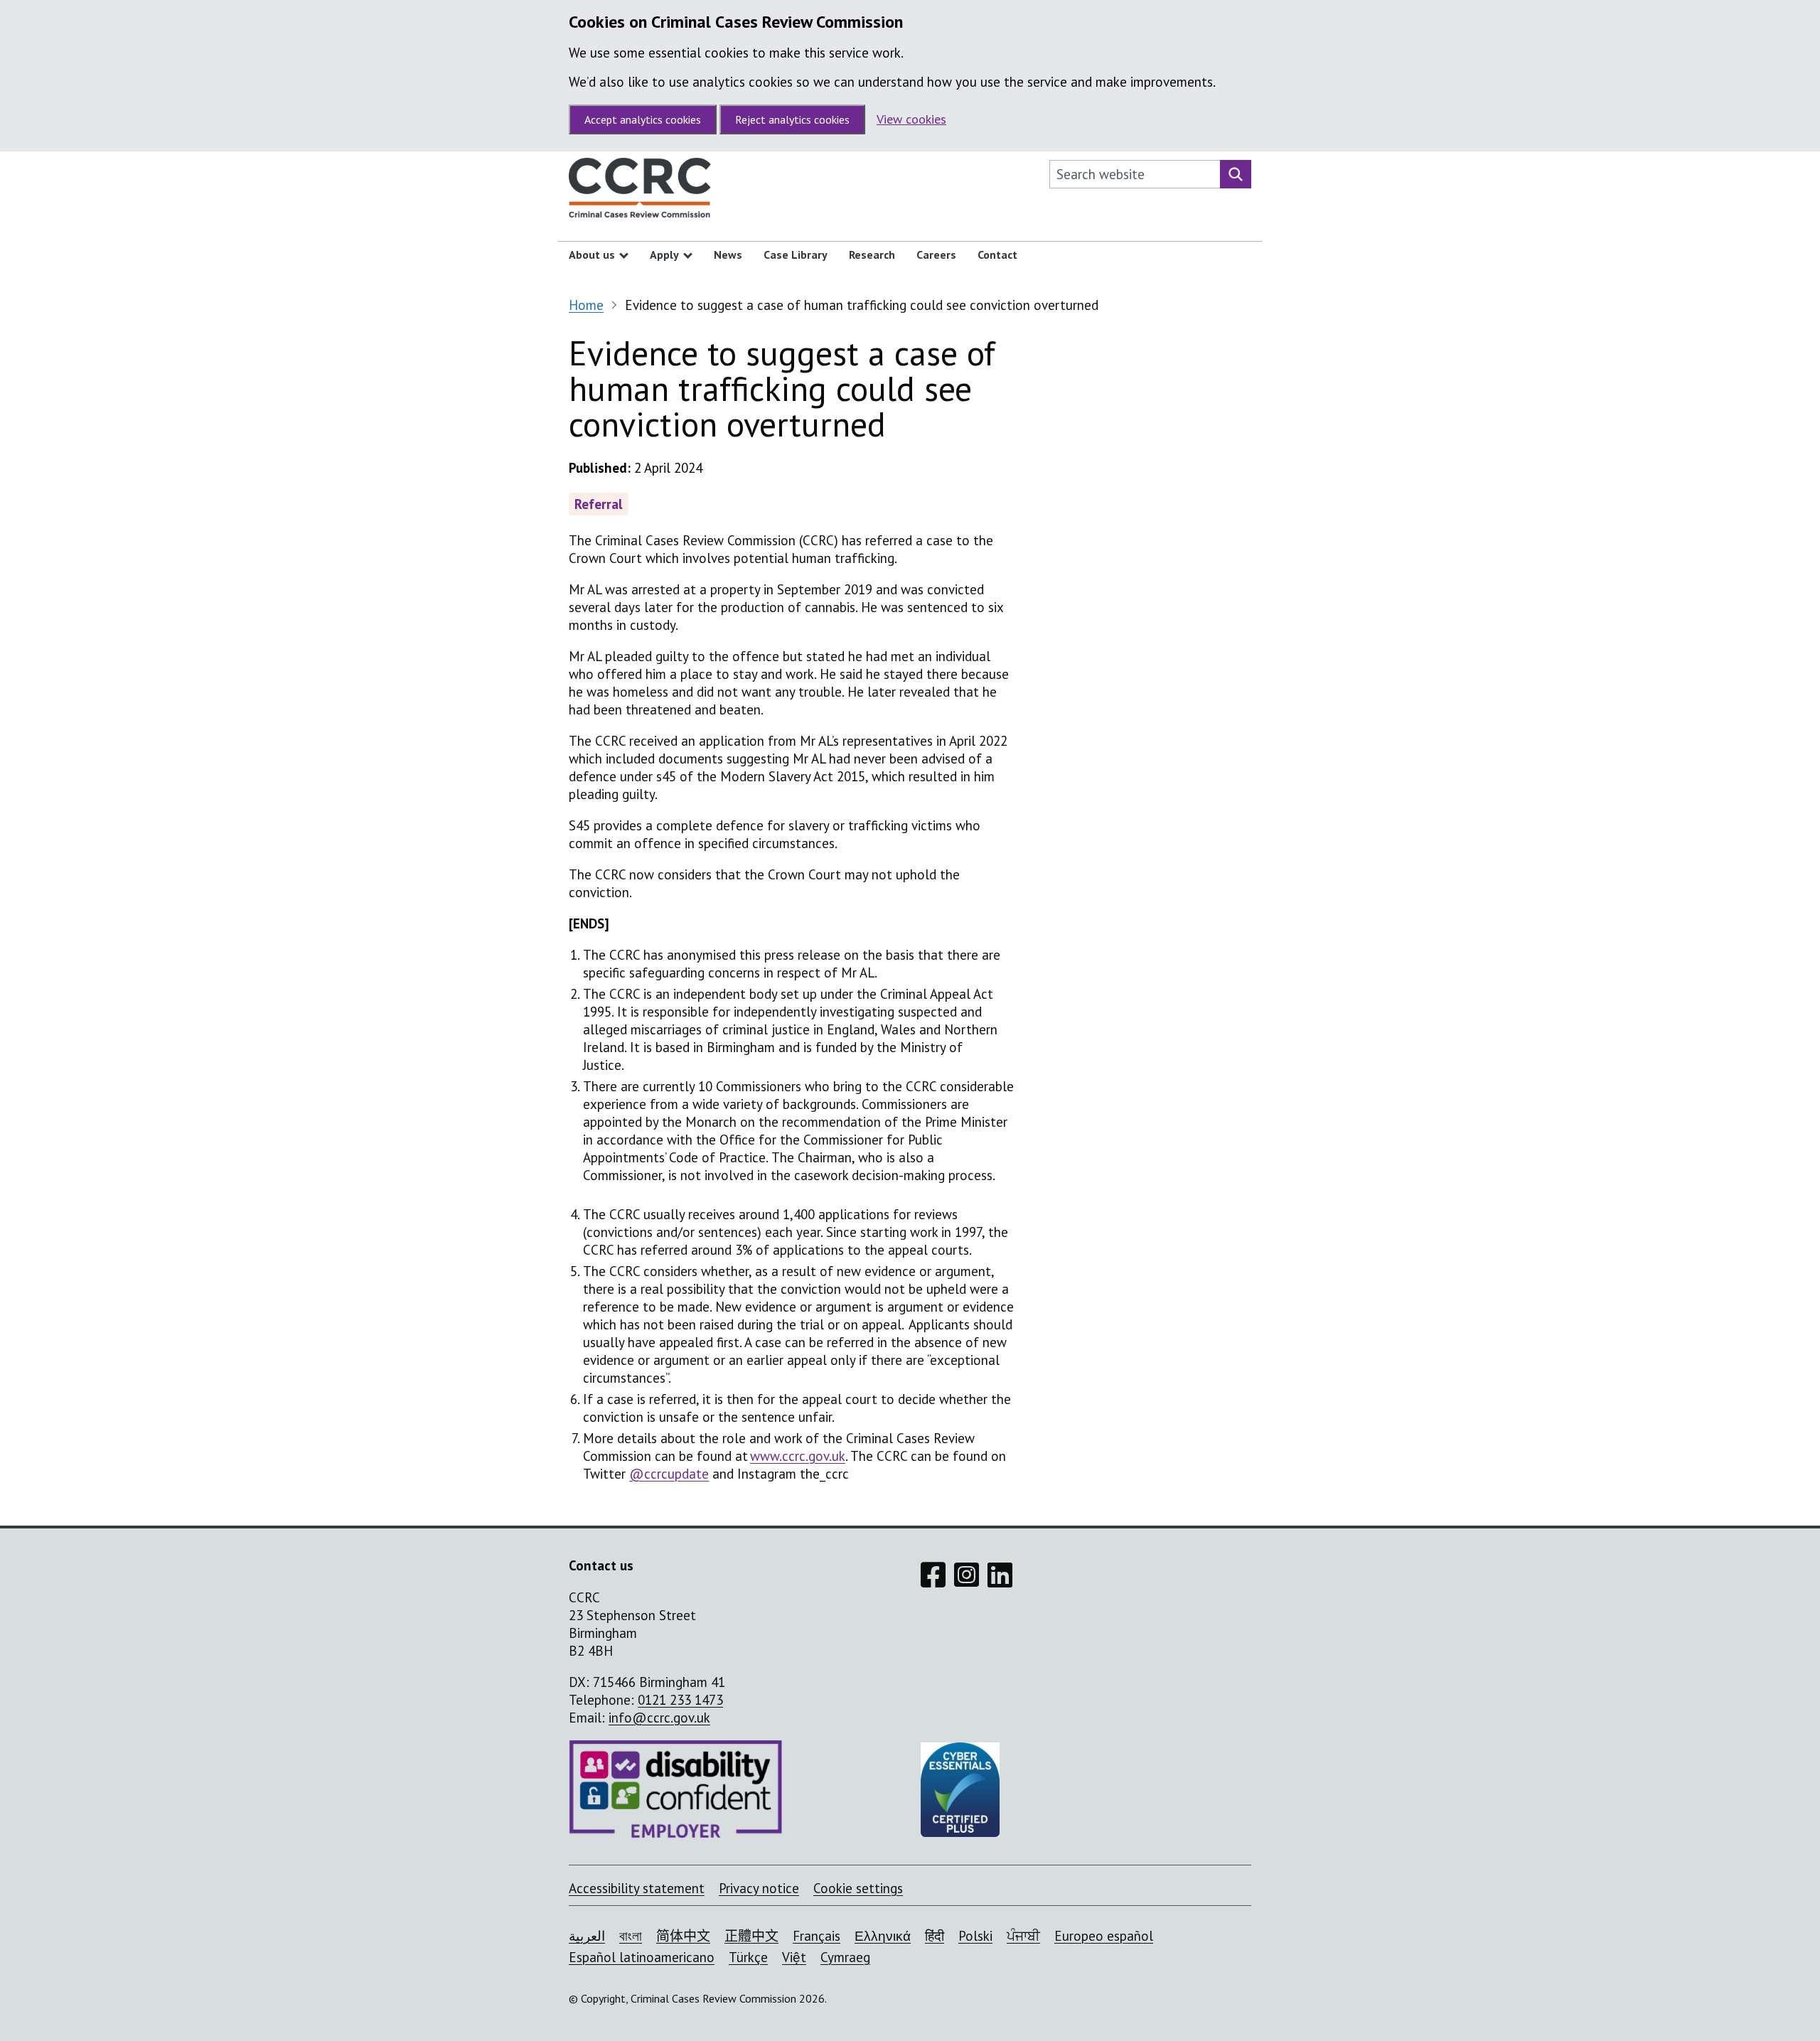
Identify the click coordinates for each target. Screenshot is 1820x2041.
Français (817, 1936)
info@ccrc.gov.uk (659, 1718)
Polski (975, 1936)
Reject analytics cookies (792, 119)
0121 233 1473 (680, 1700)
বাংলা (631, 1936)
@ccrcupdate (669, 1474)
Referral (599, 504)
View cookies (911, 119)
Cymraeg (845, 1957)
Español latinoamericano (642, 1957)
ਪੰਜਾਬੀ (1023, 1936)
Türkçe (748, 1957)
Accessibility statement (637, 1888)
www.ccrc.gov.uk (798, 1456)
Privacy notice (759, 1888)
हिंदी (935, 1936)
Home (586, 305)
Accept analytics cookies (643, 119)
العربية (587, 1936)
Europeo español (1104, 1936)
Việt (794, 1957)
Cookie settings (858, 1888)
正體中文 (751, 1936)
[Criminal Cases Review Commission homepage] (640, 191)
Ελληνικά (883, 1936)
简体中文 (683, 1936)
